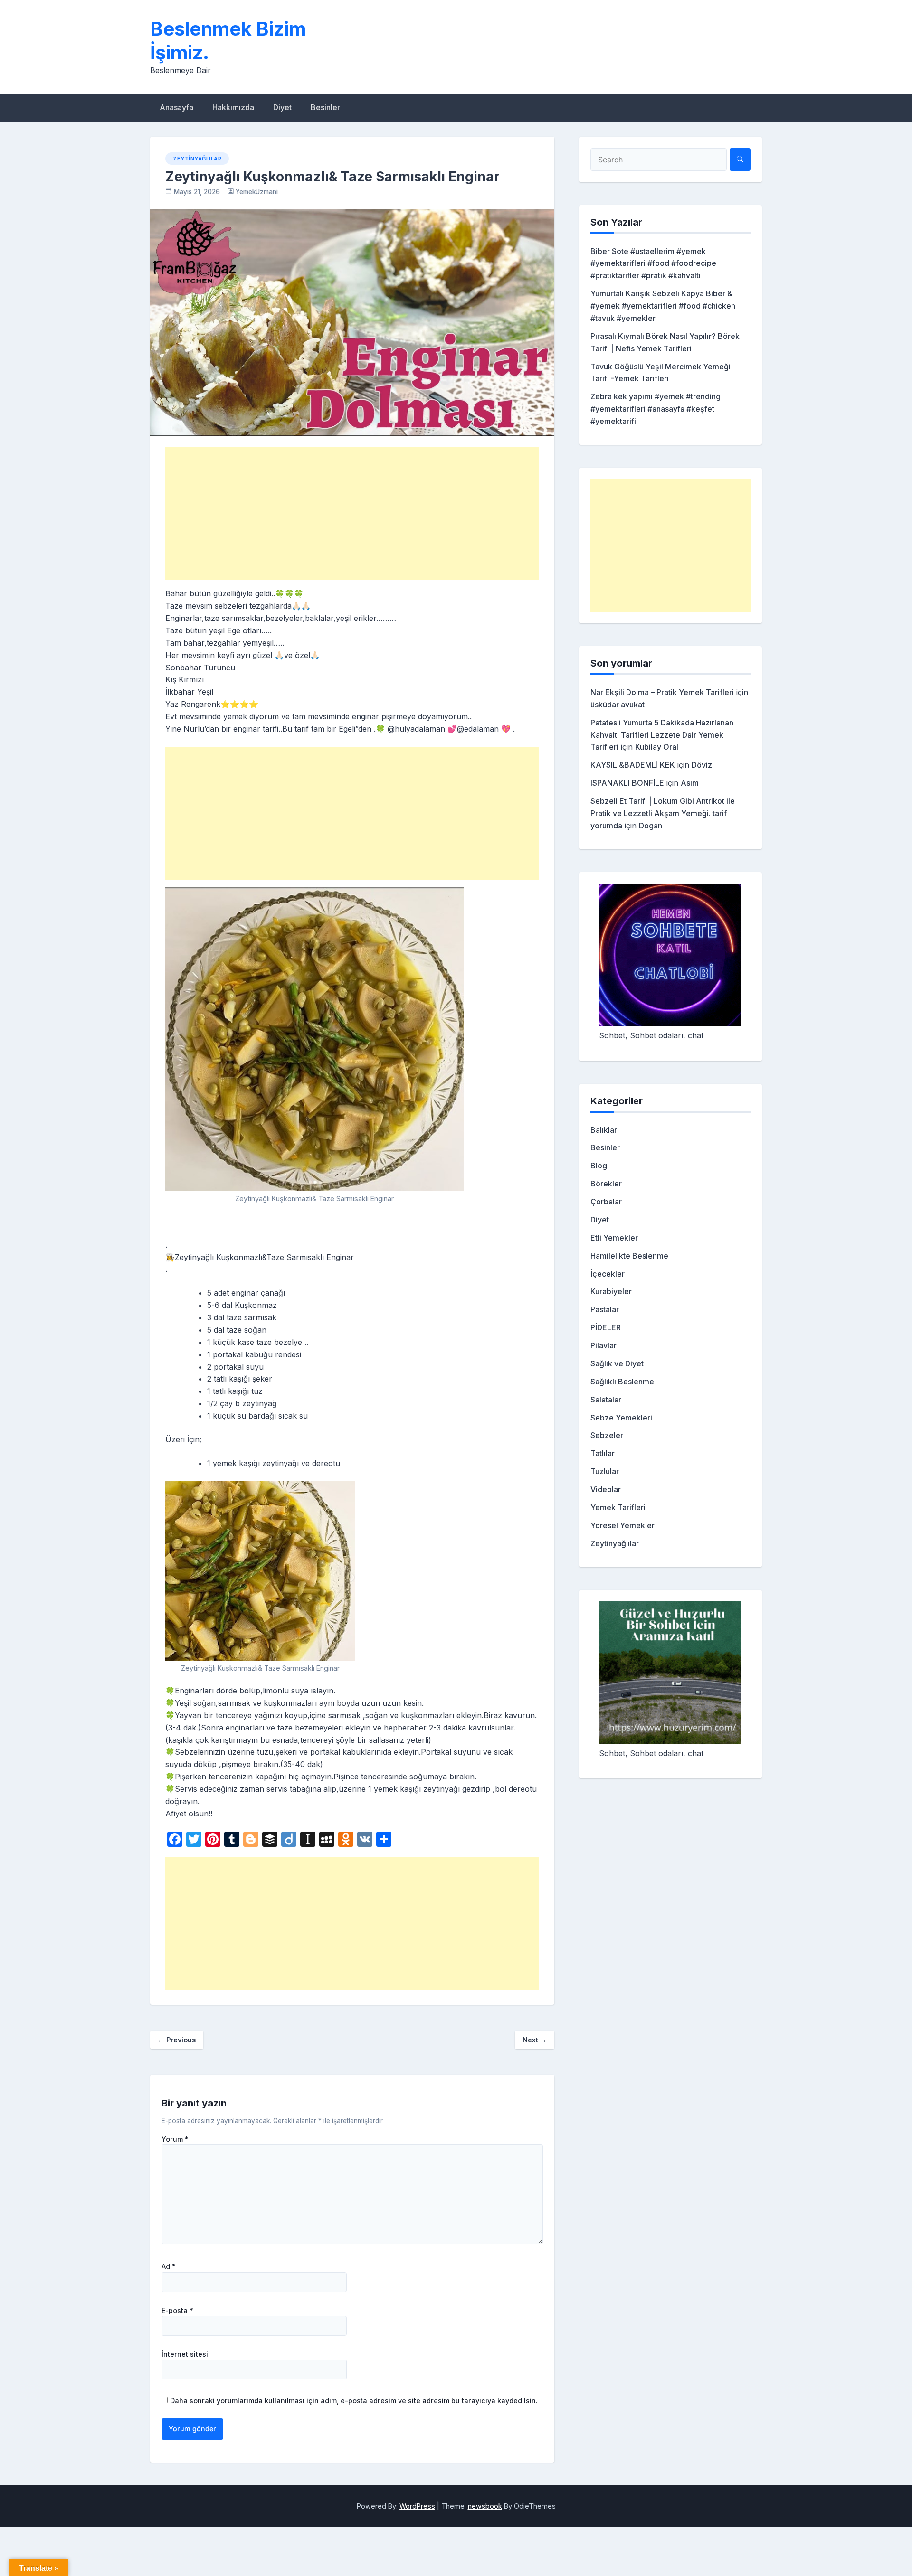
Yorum (175, 2139)
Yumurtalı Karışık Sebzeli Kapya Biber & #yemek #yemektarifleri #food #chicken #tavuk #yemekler (663, 306)
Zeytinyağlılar (197, 159)
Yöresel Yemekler (622, 1525)
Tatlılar (603, 1453)
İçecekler (608, 1274)
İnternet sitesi (185, 2354)
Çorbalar (606, 1202)
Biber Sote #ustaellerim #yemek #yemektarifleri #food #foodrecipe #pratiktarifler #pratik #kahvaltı (653, 263)
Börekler (606, 1184)
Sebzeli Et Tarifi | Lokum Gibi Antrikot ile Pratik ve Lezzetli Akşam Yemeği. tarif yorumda (663, 813)
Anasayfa (176, 107)
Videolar (606, 1489)
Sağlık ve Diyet (617, 1363)
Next (535, 2040)
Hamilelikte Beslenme (629, 1256)
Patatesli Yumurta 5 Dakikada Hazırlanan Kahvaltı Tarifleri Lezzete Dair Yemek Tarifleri (662, 735)
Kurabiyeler (611, 1291)
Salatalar (606, 1400)
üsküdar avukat (617, 705)
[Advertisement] (352, 514)
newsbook (485, 2506)
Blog (599, 1166)
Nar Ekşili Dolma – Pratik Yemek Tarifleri (662, 692)
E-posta (177, 2311)
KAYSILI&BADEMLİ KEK (633, 765)
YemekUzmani (257, 192)
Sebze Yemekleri (621, 1418)
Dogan (651, 826)
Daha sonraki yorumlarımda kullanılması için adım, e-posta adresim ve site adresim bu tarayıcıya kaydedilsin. (354, 2401)
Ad (169, 2266)
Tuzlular (605, 1471)
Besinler (325, 107)
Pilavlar (603, 1345)
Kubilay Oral (657, 747)
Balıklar (604, 1130)
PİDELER (606, 1327)
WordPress (417, 2506)
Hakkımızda (233, 107)
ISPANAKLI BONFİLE (627, 783)
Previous (177, 2040)
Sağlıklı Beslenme (622, 1382)
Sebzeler (607, 1435)
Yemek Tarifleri (618, 1507)
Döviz (702, 765)
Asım (690, 783)
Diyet (282, 107)
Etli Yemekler (614, 1238)
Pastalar (605, 1309)
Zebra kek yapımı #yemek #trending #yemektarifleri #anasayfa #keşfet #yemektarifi (655, 409)
